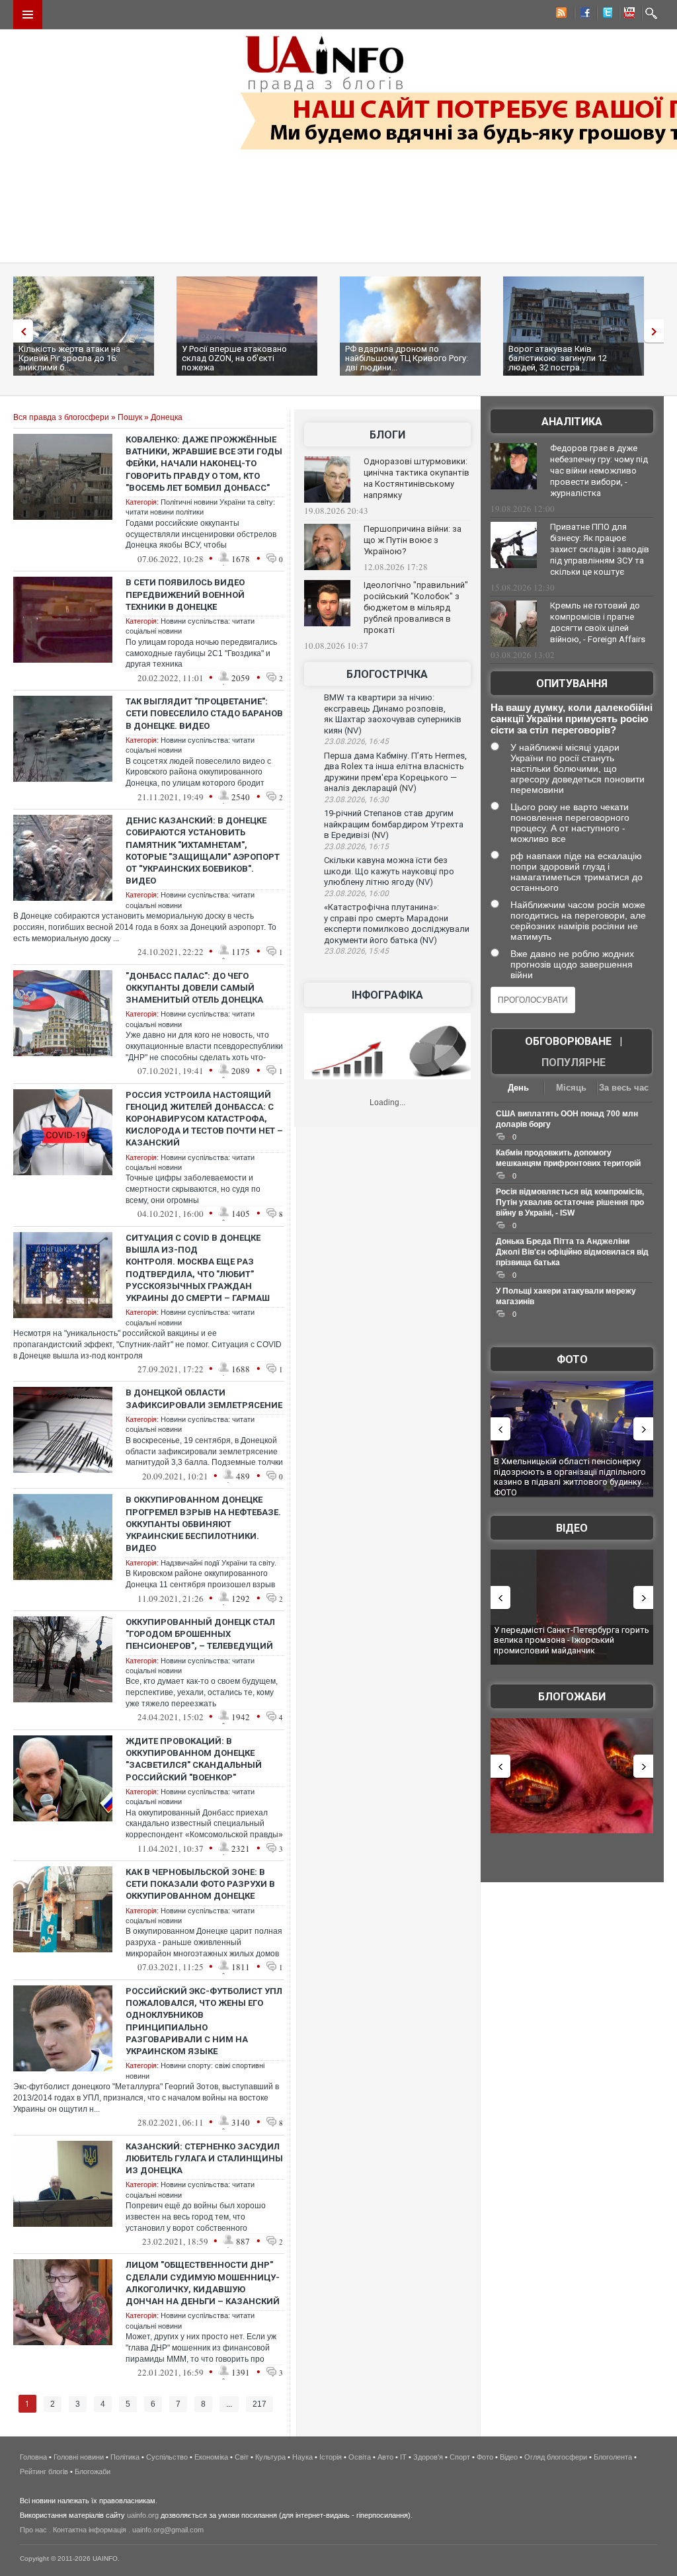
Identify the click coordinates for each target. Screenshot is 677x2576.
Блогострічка (387, 674)
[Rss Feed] (560, 15)
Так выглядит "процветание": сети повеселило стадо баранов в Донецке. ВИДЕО (204, 713)
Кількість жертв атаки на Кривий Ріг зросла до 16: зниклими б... (69, 358)
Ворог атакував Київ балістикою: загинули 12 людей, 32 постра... (558, 358)
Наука (302, 2457)
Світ (242, 2457)
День (518, 1088)
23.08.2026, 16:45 (356, 741)
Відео (572, 1528)
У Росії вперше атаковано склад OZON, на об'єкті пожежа (234, 358)
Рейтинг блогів (44, 2472)
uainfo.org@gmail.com (168, 2530)
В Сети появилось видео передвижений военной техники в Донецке (185, 594)
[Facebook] (582, 15)
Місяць (571, 1088)
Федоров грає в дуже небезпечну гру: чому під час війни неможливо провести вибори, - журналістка (599, 471)
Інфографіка (387, 995)
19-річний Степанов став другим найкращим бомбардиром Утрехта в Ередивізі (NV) (394, 824)
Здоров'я (428, 2457)
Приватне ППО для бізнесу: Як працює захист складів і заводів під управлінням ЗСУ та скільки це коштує (600, 549)
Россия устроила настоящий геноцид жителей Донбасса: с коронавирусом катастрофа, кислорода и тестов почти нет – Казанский (204, 1119)
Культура (270, 2457)
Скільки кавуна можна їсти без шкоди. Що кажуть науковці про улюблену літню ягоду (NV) (389, 871)
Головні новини (79, 2457)
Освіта (360, 2457)
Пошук (130, 417)
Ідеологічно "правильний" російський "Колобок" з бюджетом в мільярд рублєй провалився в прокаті (416, 607)
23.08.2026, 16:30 (356, 800)
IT (403, 2457)
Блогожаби (572, 1697)
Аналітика (572, 422)
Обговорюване (568, 1041)
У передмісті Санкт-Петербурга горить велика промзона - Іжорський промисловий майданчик (572, 1640)
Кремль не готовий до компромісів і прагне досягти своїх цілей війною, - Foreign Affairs (598, 622)
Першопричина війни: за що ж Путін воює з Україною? (413, 540)
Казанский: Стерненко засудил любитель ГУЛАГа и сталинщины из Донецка (204, 2158)
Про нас (33, 2530)
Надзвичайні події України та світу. (219, 1563)
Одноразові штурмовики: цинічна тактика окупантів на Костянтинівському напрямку (417, 478)
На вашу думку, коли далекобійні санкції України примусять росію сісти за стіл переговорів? (572, 719)
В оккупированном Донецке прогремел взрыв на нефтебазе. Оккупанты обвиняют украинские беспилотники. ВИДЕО (203, 1524)
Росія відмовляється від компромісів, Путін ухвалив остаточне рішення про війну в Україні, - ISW (570, 1202)
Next (657, 331)
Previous (20, 331)
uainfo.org (143, 2515)
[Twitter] (605, 15)
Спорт (460, 2457)
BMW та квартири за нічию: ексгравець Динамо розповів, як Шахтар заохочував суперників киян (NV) (393, 714)
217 (259, 2404)
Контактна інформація (90, 2530)
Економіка (211, 2457)
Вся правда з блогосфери (61, 417)
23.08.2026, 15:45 (356, 951)
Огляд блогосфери (556, 2457)
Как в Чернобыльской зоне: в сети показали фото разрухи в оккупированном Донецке (200, 1884)
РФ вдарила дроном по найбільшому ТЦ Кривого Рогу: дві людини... (407, 358)
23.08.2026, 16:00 (356, 893)
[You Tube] (627, 15)
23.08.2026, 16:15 (356, 847)
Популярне (574, 1062)
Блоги (387, 435)
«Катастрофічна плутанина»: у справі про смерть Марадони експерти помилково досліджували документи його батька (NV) (397, 924)
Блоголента (613, 2457)
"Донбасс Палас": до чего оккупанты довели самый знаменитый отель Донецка (194, 988)
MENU (28, 15)
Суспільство (167, 2457)
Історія (331, 2457)
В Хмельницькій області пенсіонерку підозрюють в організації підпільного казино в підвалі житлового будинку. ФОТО (570, 1477)
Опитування (572, 684)
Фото (572, 1359)
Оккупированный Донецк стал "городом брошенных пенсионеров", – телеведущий (200, 1634)
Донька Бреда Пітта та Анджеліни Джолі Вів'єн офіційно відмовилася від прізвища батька (572, 1252)
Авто (385, 2457)
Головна (33, 2457)
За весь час (624, 1088)
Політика (125, 2457)
